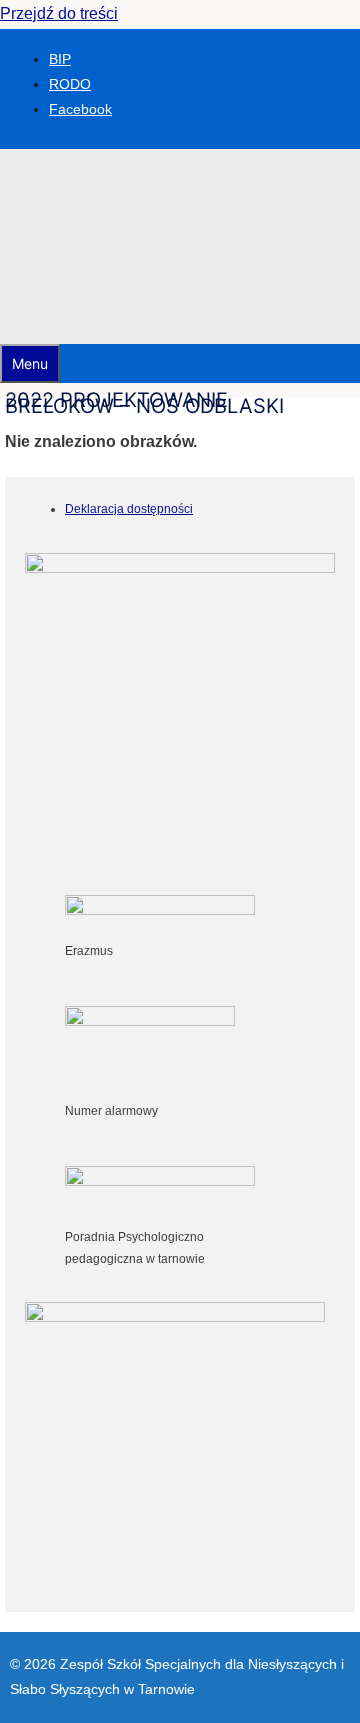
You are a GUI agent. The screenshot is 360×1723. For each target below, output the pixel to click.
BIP (60, 59)
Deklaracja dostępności (129, 509)
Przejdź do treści (59, 13)
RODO (70, 84)
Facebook (80, 109)
